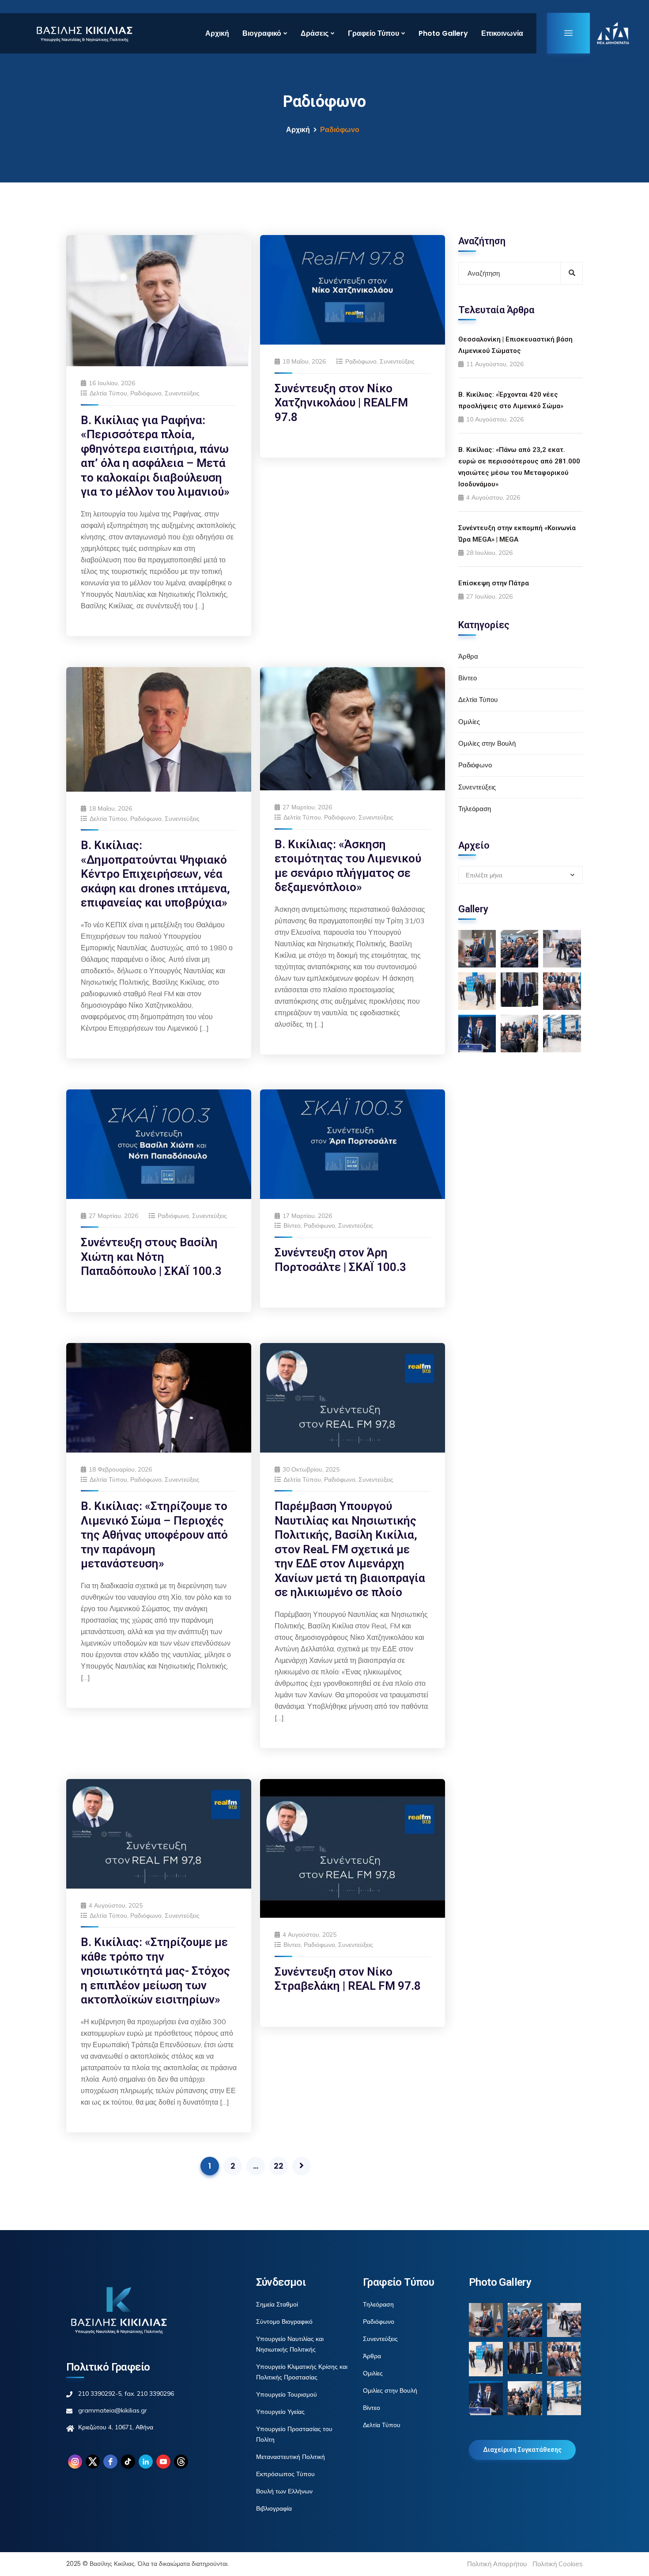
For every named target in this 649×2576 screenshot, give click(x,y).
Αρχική (217, 33)
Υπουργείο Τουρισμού (287, 2394)
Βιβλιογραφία (274, 2508)
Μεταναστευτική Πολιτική (291, 2457)
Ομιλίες (469, 722)
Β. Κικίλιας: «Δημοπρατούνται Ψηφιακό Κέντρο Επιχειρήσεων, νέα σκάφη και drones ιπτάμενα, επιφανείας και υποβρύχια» (155, 874)
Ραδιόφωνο (146, 393)
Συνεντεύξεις (182, 393)
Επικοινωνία (502, 33)
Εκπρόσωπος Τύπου (285, 2474)
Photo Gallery (443, 33)
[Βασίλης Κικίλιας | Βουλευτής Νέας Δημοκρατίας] (84, 33)
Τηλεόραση (475, 809)
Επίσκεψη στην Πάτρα (494, 583)
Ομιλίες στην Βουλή (487, 743)
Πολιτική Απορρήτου (497, 2564)
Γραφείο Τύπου (374, 33)
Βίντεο (292, 1225)
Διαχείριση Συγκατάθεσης (522, 2450)
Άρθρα (468, 656)
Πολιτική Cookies (558, 2564)
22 (279, 2166)
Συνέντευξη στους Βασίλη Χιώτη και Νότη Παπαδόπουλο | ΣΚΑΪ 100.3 (151, 1257)
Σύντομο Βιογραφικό (284, 2322)
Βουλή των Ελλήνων (284, 2491)
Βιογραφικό (262, 33)
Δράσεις (315, 33)
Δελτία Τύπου (108, 393)
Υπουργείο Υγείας (280, 2412)
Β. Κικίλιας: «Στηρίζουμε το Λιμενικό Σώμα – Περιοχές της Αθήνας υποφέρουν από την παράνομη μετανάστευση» (154, 1535)
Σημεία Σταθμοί (277, 2304)
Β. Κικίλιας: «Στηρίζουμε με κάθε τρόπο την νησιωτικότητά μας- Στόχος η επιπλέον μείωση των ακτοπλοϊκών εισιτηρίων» (155, 1971)
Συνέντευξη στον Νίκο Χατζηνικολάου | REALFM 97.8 (341, 403)
